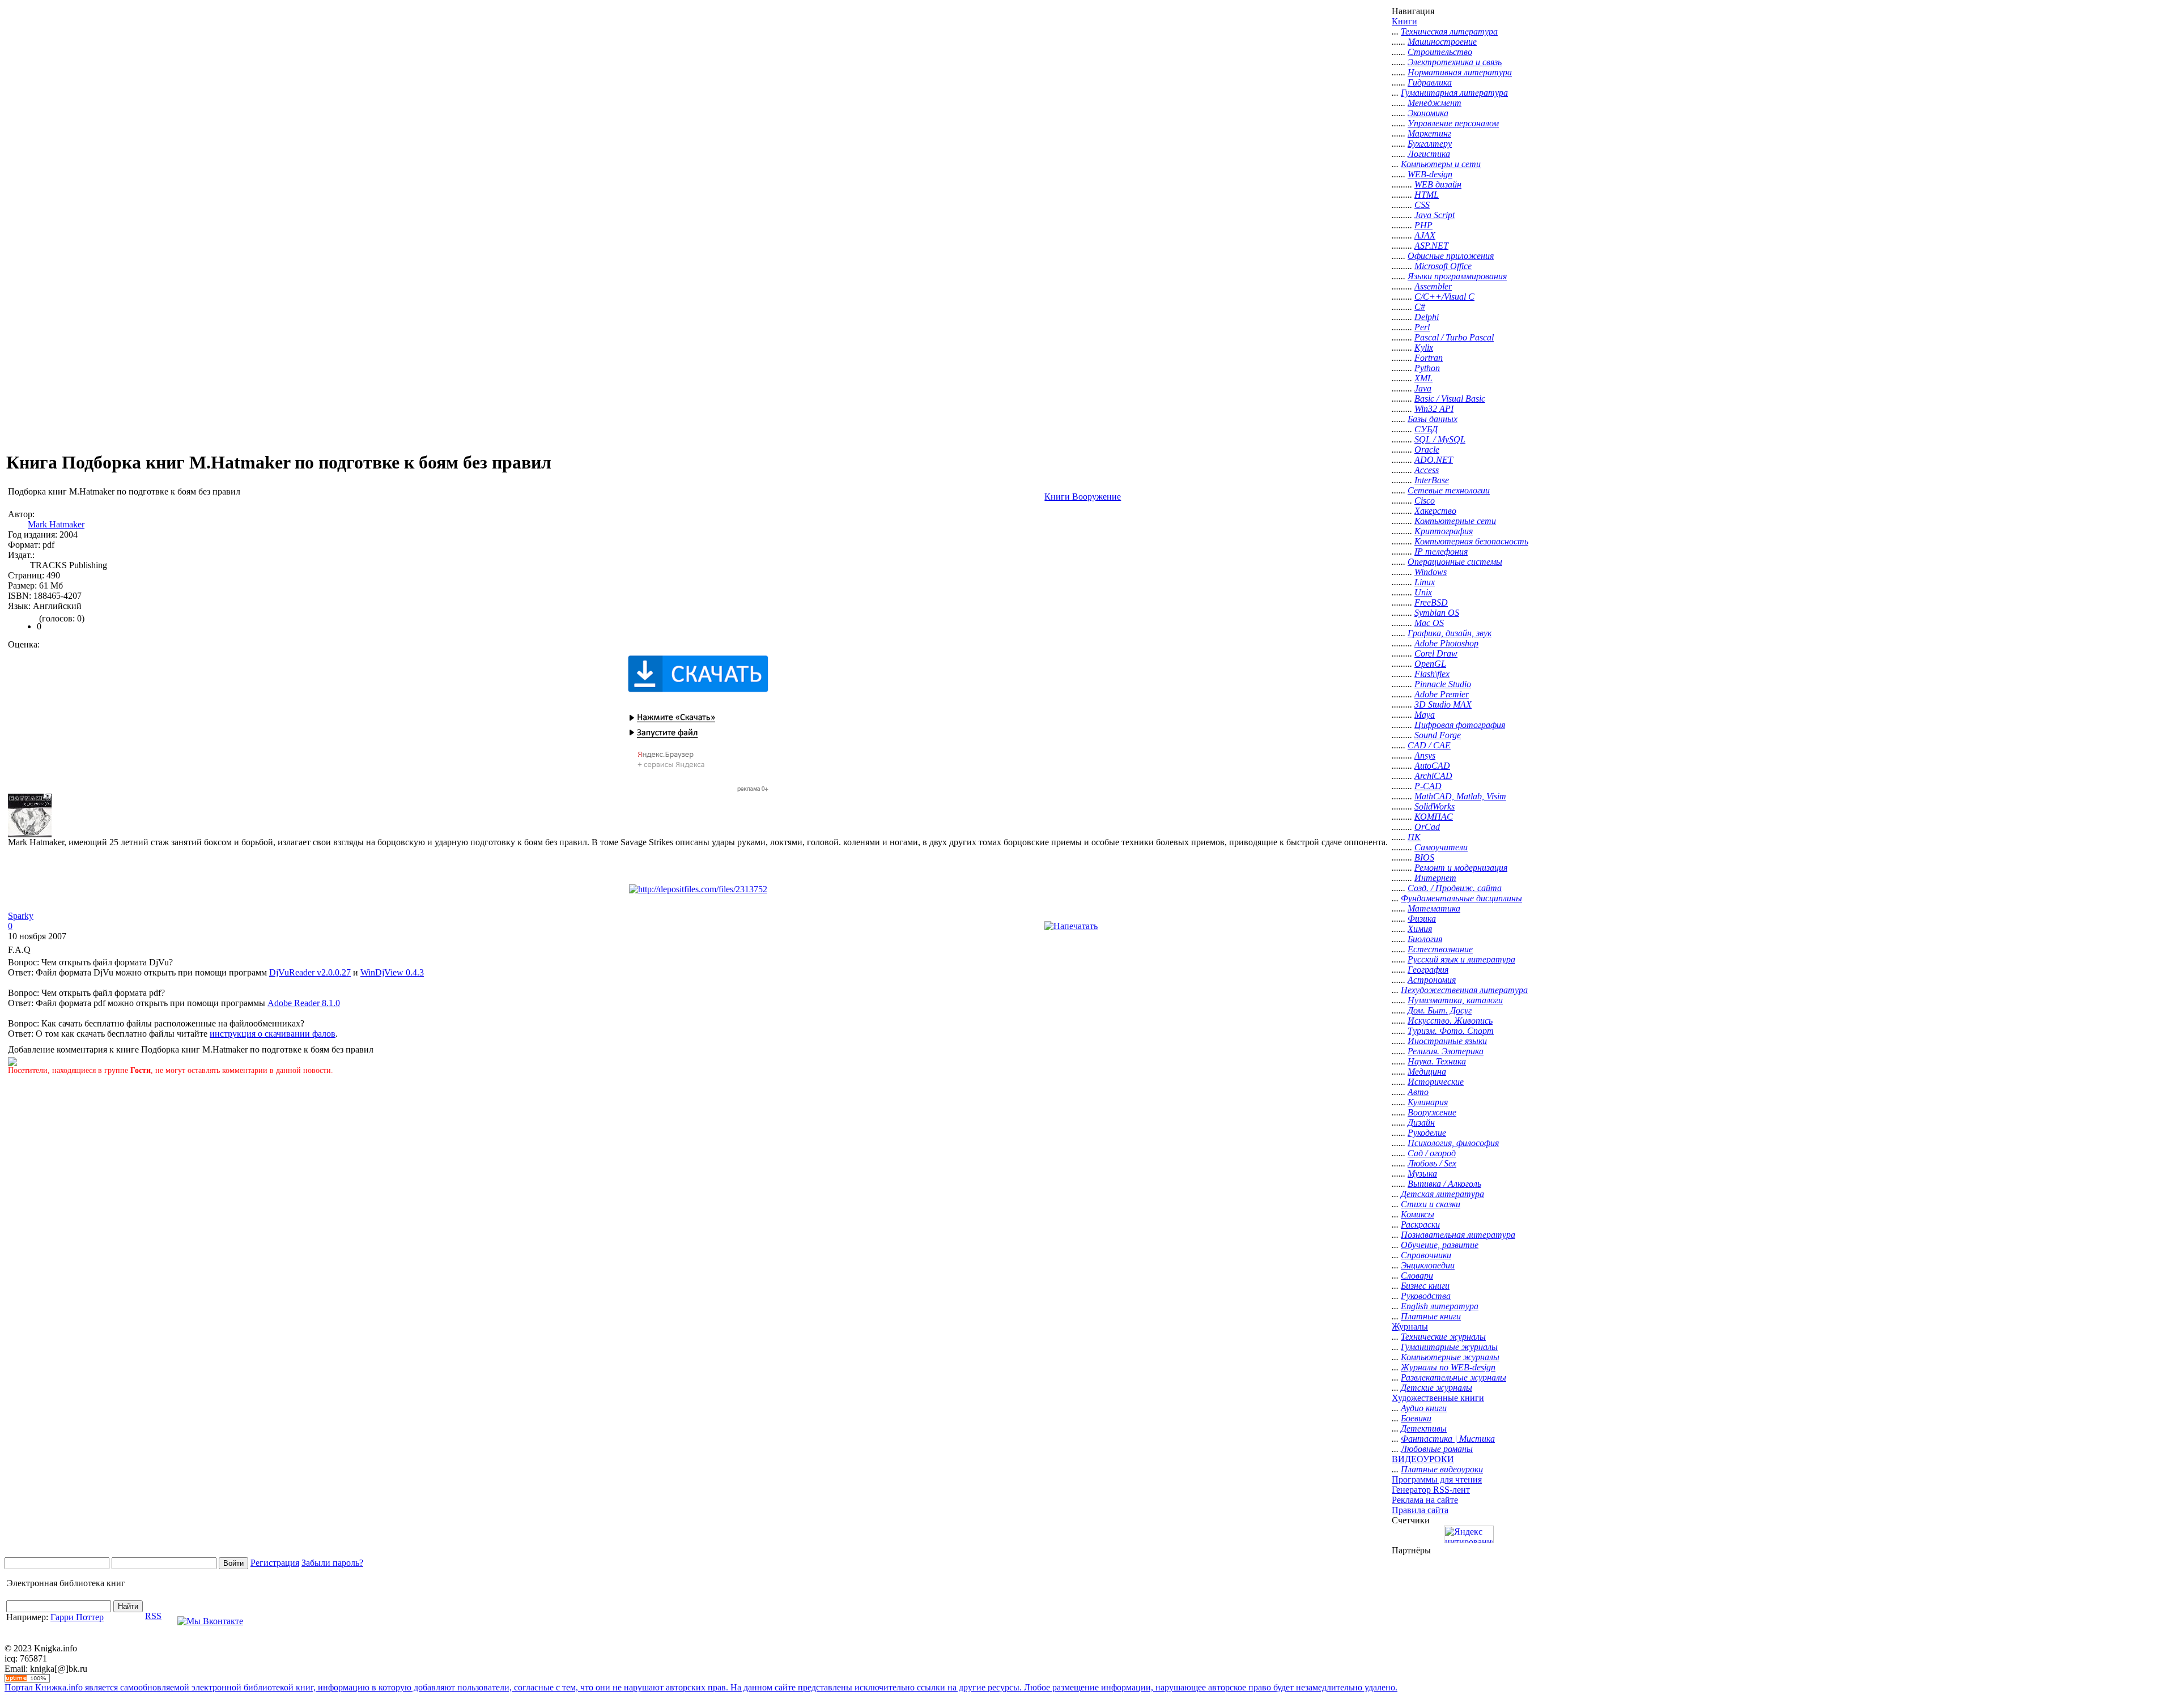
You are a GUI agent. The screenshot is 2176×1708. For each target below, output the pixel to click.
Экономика (1428, 113)
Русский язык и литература (1461, 959)
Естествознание (1440, 949)
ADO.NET (1434, 460)
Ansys (1425, 755)
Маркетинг (1429, 133)
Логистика (1429, 154)
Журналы (1410, 1326)
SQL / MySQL (1440, 439)
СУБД (1426, 429)
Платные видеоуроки (1442, 1469)
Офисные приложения (1451, 256)
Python (1427, 368)
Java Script (1435, 215)
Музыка (1422, 1174)
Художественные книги (1438, 1398)
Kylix (1424, 348)
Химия (1420, 929)
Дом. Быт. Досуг (1440, 1010)
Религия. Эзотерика (1446, 1051)
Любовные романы (1437, 1449)
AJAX (1425, 235)
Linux (1425, 582)
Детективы (1424, 1428)
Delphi (1427, 317)
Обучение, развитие (1440, 1245)
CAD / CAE (1429, 745)
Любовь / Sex (1432, 1163)
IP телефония (1441, 551)
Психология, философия (1453, 1143)
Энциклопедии (1428, 1265)
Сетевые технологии (1449, 490)
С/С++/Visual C (1444, 297)
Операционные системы (1455, 562)
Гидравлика (1430, 82)
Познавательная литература (1458, 1235)
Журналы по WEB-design (1448, 1367)
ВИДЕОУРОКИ (1423, 1459)
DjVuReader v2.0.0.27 (310, 972)
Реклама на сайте (1425, 1500)
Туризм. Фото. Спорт (1451, 1031)
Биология (1425, 939)
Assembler (1433, 286)
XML (1423, 378)
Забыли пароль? (332, 1563)
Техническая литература (1449, 31)
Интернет (1435, 878)
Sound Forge (1438, 735)
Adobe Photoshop (1446, 643)
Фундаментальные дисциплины (1461, 898)
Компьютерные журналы (1450, 1357)
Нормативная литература (1460, 72)
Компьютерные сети (1455, 521)
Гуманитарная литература (1454, 93)
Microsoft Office (1443, 266)
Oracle (1427, 450)
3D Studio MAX (1443, 704)
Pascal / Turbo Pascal (1454, 337)
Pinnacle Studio (1443, 684)
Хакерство (1435, 511)
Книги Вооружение (1083, 497)
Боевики (1416, 1418)
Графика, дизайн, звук (1450, 633)
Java (1423, 388)
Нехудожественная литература (1464, 990)
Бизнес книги (1425, 1286)
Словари (1417, 1275)
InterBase (1432, 480)
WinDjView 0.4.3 (392, 972)
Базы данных (1433, 419)
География (1428, 970)
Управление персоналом (1453, 123)
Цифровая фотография (1460, 725)
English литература (1440, 1306)
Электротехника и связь (1455, 62)
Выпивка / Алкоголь (1444, 1184)
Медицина (1427, 1072)
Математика (1434, 908)
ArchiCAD (1433, 776)
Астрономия (1432, 980)
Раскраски (1420, 1224)
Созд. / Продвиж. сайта (1455, 888)
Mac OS (1429, 623)
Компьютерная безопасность (1471, 541)
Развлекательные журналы (1453, 1377)
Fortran (1429, 358)
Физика (1422, 919)
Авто (1418, 1092)
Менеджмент (1435, 103)
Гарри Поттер (77, 1617)
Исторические (1436, 1082)
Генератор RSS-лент (1431, 1490)
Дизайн (1421, 1123)
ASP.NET (1431, 246)
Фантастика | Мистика (1448, 1439)
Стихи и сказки (1431, 1204)
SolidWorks (1435, 806)
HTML (1427, 195)
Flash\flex (1432, 674)
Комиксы (1418, 1214)
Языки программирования (1457, 276)
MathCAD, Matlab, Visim (1460, 796)
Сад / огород (1432, 1153)
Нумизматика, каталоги (1455, 1000)
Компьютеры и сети (1441, 164)
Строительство (1440, 52)
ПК (1414, 837)
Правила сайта (1420, 1510)
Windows (1431, 572)
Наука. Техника (1437, 1061)
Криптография (1444, 531)
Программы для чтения (1437, 1479)
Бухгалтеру (1430, 144)
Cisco (1425, 501)
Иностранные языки (1447, 1041)
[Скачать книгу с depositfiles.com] (698, 889)
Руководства (1426, 1296)
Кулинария (1428, 1102)
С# (1420, 307)
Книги (1404, 21)
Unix (1423, 592)
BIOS (1424, 857)
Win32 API (1434, 409)
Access (1427, 470)
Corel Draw (1436, 653)
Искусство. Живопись (1450, 1021)
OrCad (1427, 827)
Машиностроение (1442, 42)
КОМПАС (1434, 817)
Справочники (1426, 1255)
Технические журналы (1443, 1337)
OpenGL (1430, 664)
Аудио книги (1424, 1408)
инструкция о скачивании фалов (273, 1034)
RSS (153, 1616)
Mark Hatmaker (56, 524)
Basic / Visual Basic (1450, 399)
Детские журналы (1436, 1388)
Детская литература (1442, 1194)
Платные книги (1431, 1316)
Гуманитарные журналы (1449, 1347)
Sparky (21, 916)
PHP (1423, 225)
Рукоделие (1427, 1133)
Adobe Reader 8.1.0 (304, 1003)
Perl (1422, 327)
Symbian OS (1437, 613)
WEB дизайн (1438, 184)
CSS (1422, 205)
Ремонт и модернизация (1461, 868)
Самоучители (1441, 847)
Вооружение (1432, 1112)
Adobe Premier (1442, 694)
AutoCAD (1432, 766)
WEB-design (1430, 174)
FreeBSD (1431, 602)
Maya (1425, 715)
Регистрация (275, 1563)
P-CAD (1428, 786)
